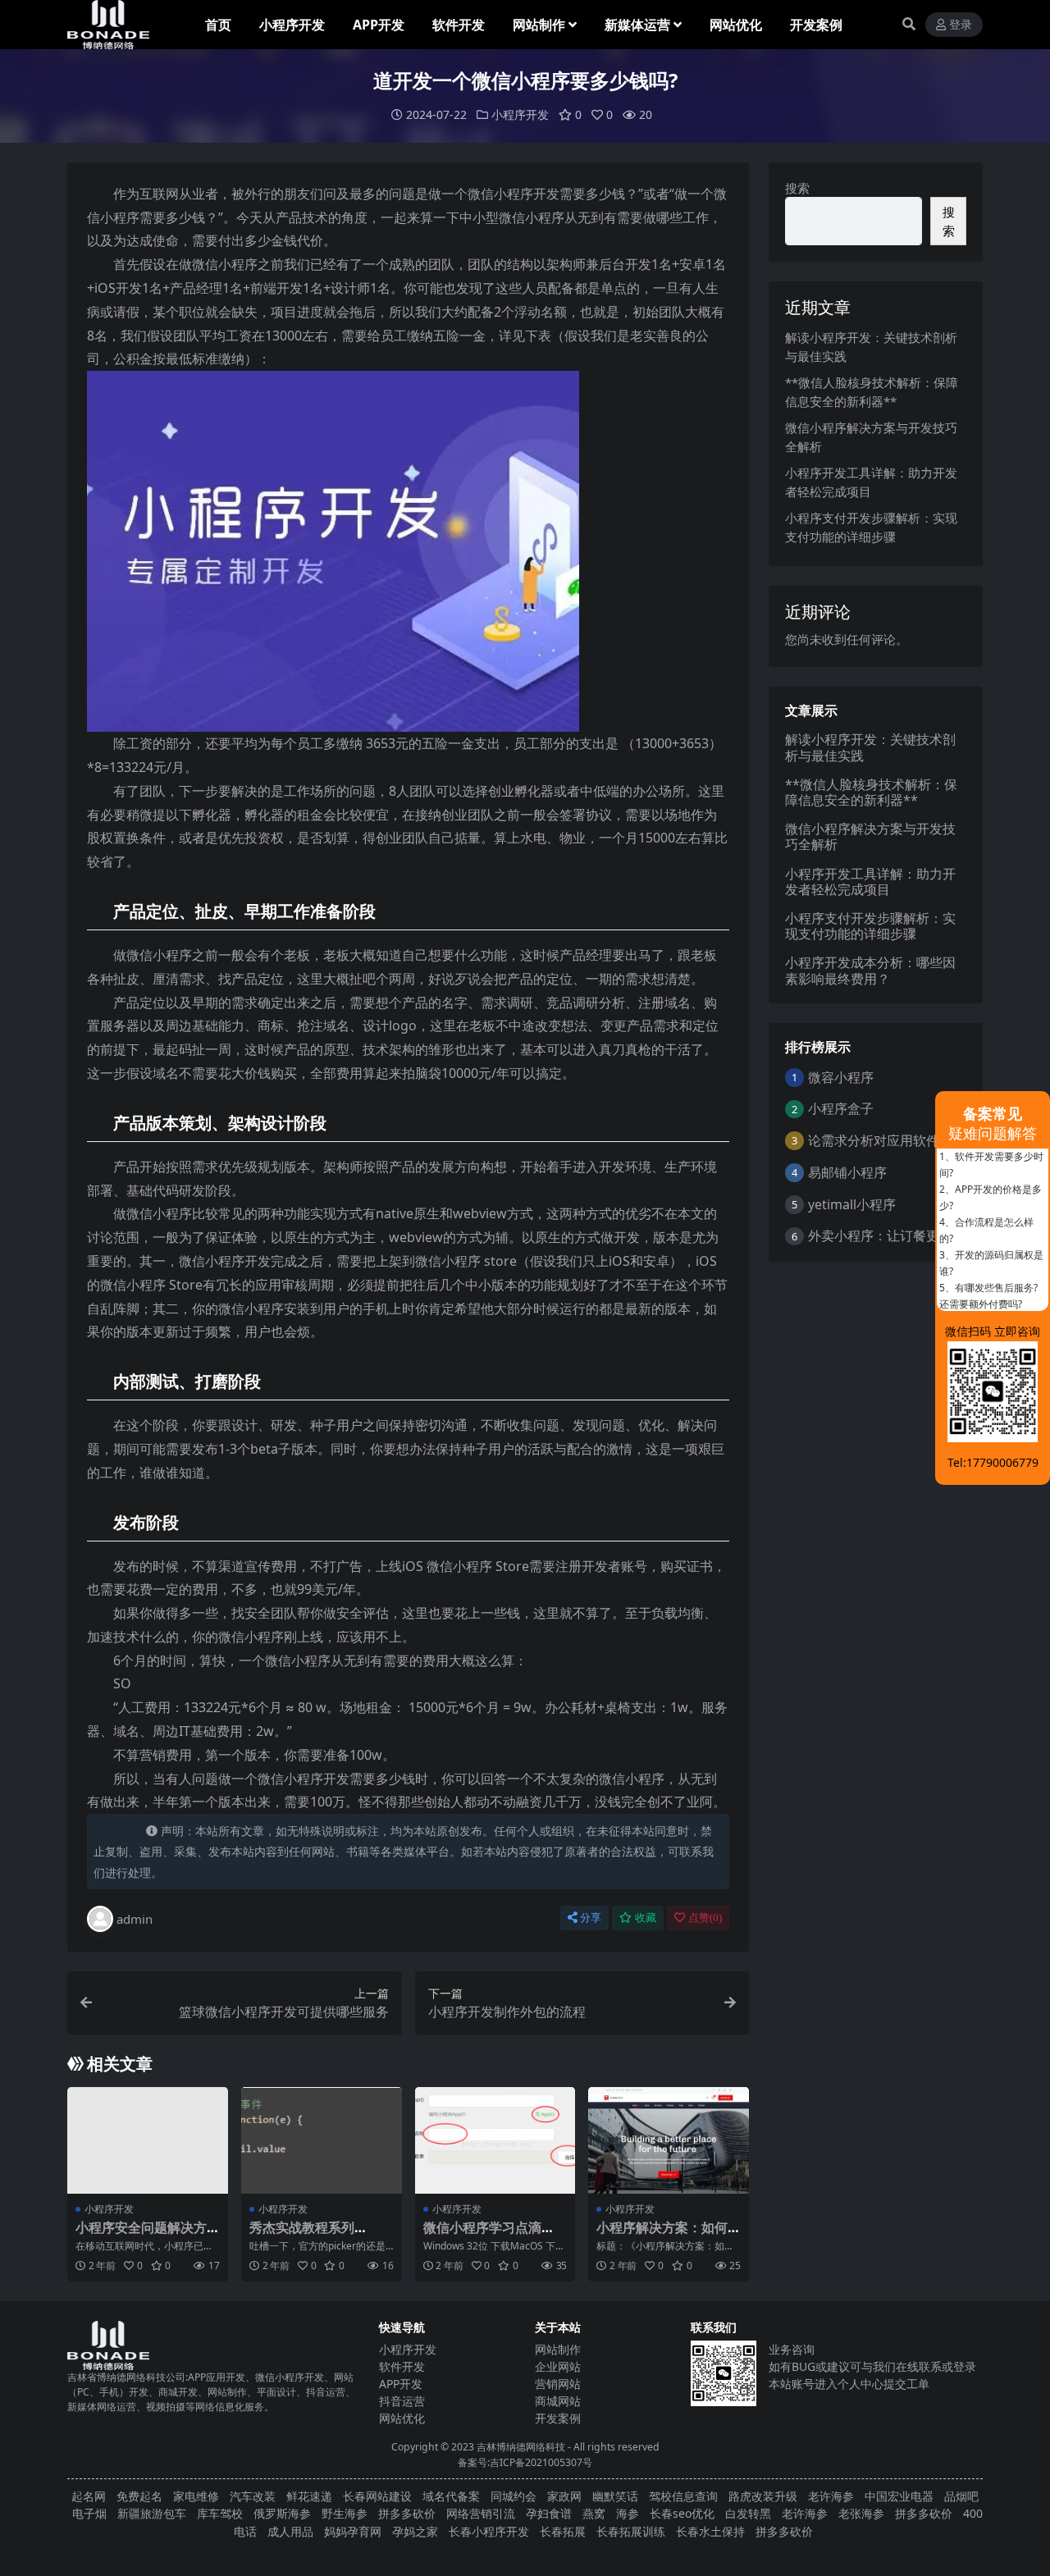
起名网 (89, 2496)
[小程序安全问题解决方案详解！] (148, 2140)
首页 (218, 25)
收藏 (646, 1918)
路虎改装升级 (763, 2496)
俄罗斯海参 (282, 2513)
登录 (961, 25)
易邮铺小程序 (847, 1172)
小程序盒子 (841, 1108)
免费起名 (139, 2496)
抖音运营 (402, 2401)
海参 (628, 2513)
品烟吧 (961, 2496)
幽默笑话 (615, 2496)
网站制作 (539, 25)
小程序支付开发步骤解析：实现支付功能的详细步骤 (870, 926)
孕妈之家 (415, 2531)
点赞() (705, 1918)
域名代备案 (451, 2496)
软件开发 (459, 25)
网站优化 (736, 25)
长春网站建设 (377, 2496)
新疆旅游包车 (152, 2513)
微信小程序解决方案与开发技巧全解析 (870, 836)
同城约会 (514, 2496)
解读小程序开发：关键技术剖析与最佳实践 (870, 747)
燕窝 (594, 2513)
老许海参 (831, 2496)
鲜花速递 (309, 2496)
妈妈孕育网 (353, 2531)
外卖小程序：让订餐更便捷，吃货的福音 (926, 1235)
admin (135, 1919)
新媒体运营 (637, 25)
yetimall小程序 (852, 1204)
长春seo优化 (682, 2513)
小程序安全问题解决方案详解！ (141, 2235)
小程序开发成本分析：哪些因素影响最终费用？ (870, 970)
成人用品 (290, 2531)
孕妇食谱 (549, 2513)
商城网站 (558, 2401)
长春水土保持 (710, 2531)
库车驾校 (220, 2513)
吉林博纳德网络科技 (521, 2447)
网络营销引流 (481, 2513)
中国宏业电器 (899, 2496)
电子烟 (89, 2513)
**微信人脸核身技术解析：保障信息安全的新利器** (871, 792)
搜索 (797, 188)
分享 (591, 1918)
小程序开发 (292, 25)
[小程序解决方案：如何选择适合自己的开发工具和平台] (669, 2140)
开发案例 (816, 25)
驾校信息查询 (683, 2496)
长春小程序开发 (489, 2531)
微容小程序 (841, 1077)
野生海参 (345, 2513)
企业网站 (558, 2366)
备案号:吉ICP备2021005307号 (525, 2462)
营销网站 (558, 2384)
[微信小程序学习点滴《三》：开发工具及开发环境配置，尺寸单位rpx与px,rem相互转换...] (495, 2140)
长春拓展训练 (631, 2531)
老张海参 (861, 2513)
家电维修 (196, 2496)
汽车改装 (253, 2496)
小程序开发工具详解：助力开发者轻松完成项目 (870, 882)
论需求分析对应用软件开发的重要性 (913, 1140)
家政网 (564, 2496)
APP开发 (379, 25)
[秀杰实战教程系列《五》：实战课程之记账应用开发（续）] (322, 2140)
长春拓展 (563, 2531)
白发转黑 (748, 2513)
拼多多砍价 (407, 2513)
